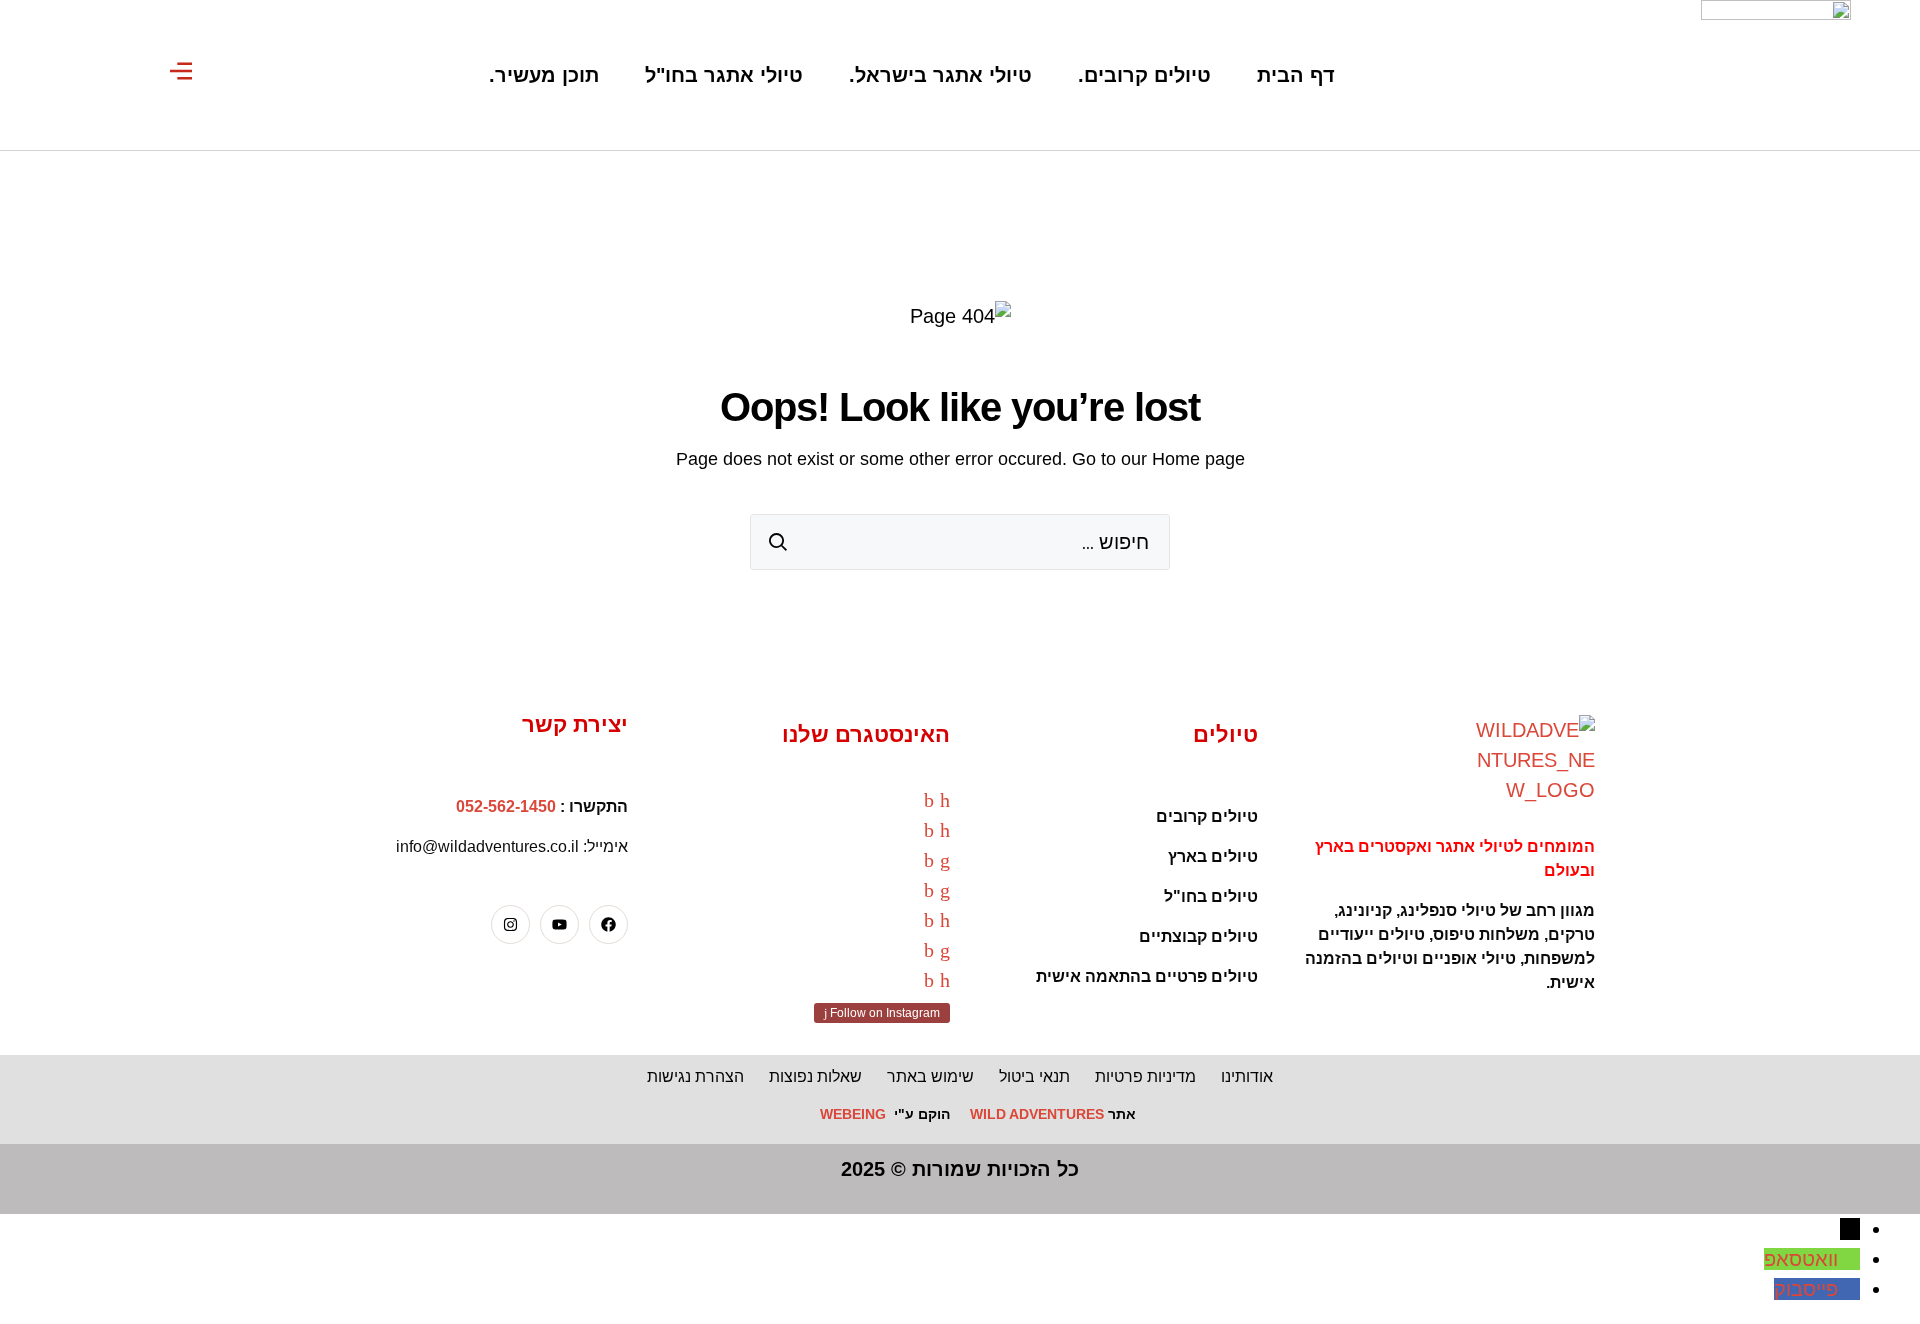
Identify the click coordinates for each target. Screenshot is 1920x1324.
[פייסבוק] (1849, 1289)
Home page (1198, 459)
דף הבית (1296, 75)
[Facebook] (608, 924)
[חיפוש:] (960, 542)
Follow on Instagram (883, 1013)
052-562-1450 (506, 806)
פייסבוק (1806, 1289)
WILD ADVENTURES (1037, 1114)
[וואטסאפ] (1849, 1259)
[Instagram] (510, 924)
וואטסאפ (1801, 1259)
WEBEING (853, 1114)
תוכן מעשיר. (544, 75)
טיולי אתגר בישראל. (940, 75)
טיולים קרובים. (1144, 75)
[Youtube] (559, 924)
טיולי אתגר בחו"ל (724, 75)
